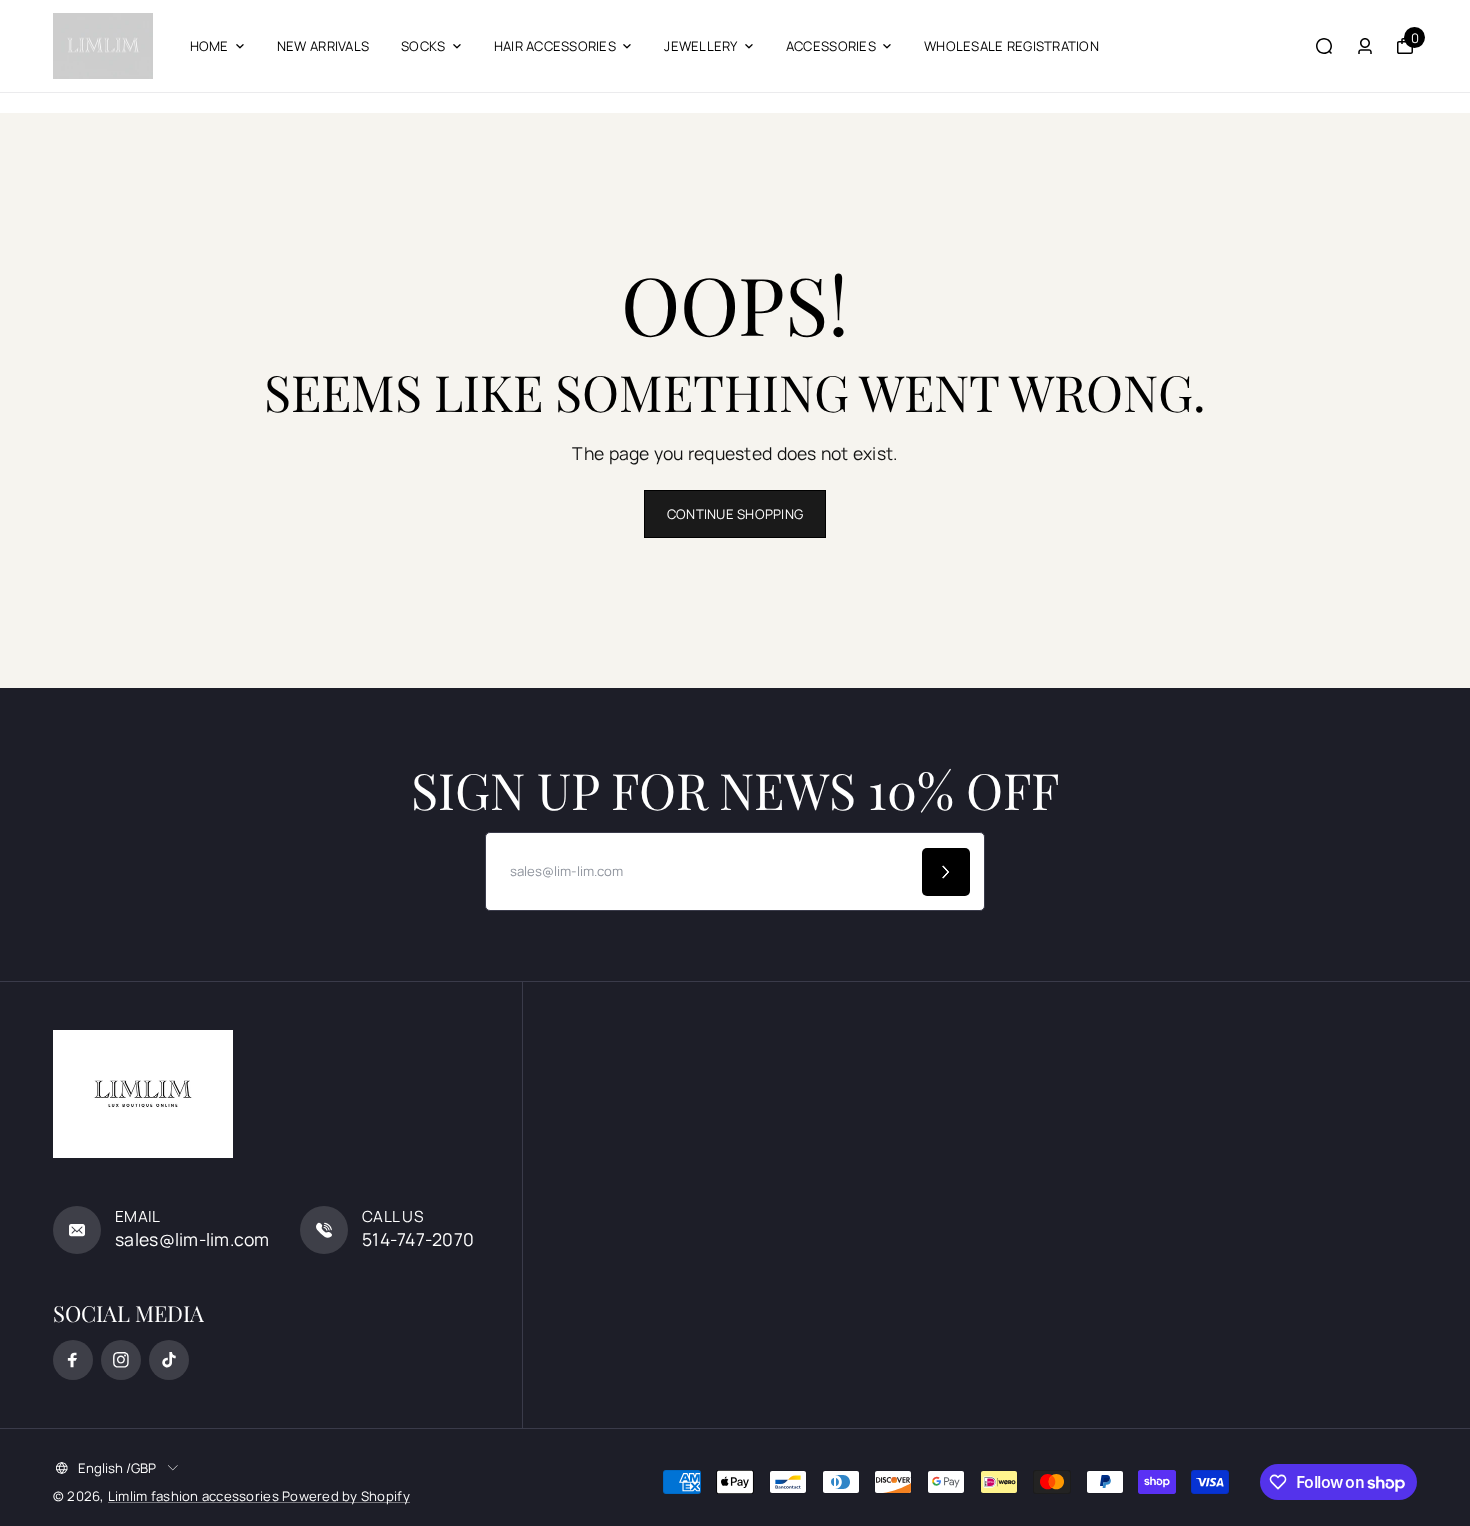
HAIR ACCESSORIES (555, 46)
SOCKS (423, 46)
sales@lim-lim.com (192, 1239)
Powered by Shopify (346, 1496)
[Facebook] (73, 1360)
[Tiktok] (169, 1360)
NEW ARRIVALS (323, 46)
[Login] (1365, 46)
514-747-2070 (418, 1239)
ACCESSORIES (831, 46)
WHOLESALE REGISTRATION (1011, 46)
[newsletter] (946, 872)
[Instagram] (121, 1360)
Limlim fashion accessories (195, 1496)
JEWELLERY (700, 46)
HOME (209, 46)
